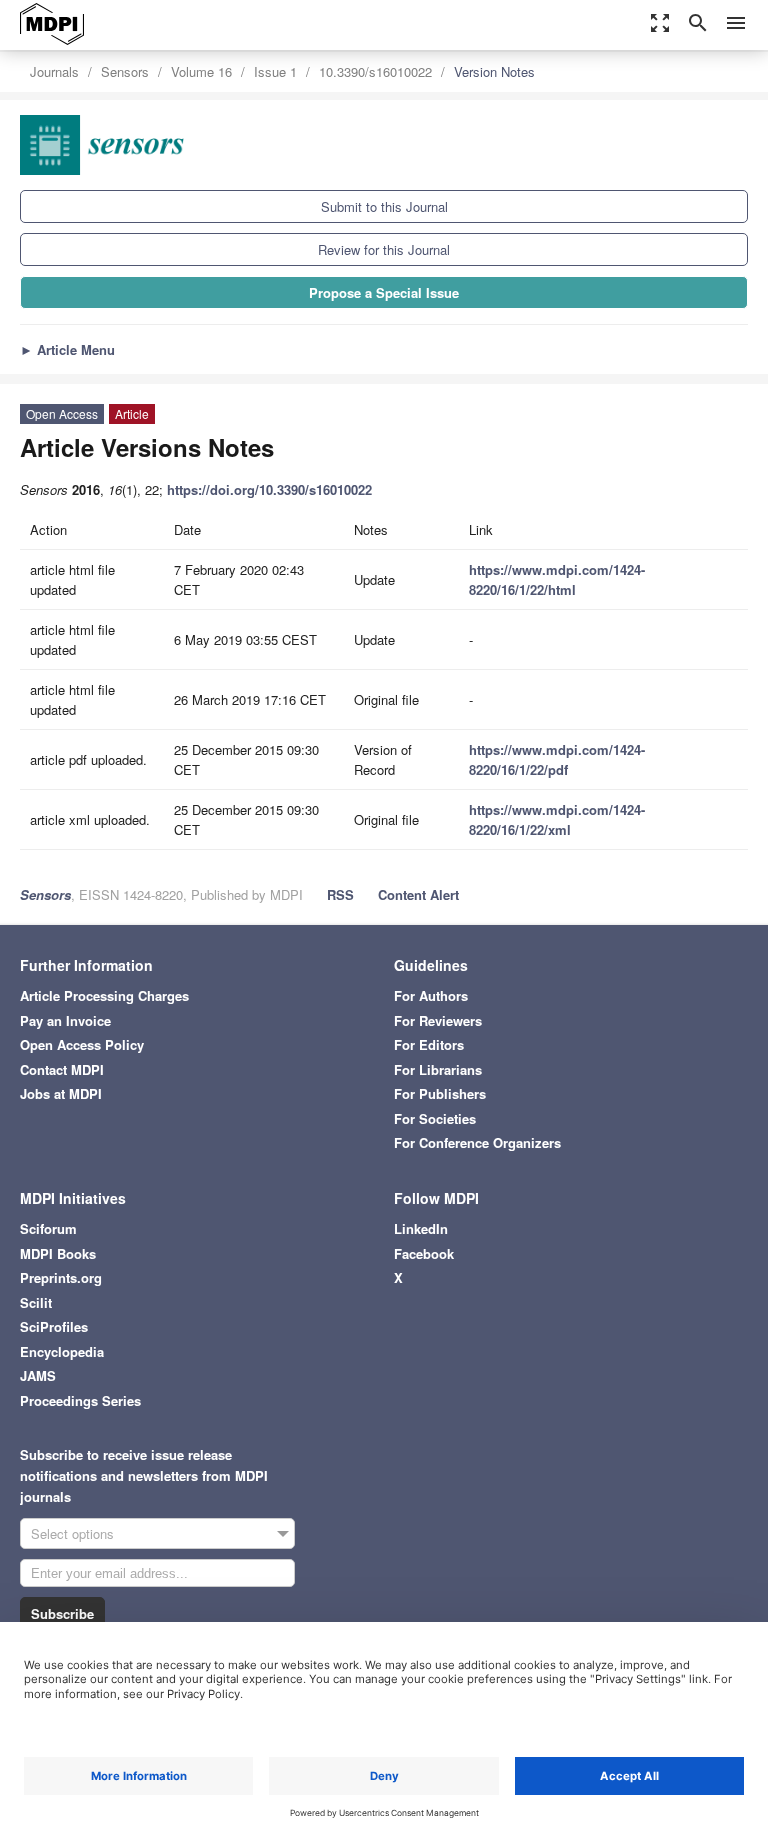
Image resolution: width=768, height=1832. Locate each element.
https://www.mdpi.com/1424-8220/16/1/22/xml (557, 819)
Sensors (125, 71)
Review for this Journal (384, 249)
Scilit (36, 1302)
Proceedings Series (80, 1400)
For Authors (431, 995)
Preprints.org (61, 1277)
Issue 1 (275, 71)
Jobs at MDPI (61, 1093)
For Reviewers (438, 1020)
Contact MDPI (62, 1069)
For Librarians (438, 1069)
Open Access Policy (82, 1044)
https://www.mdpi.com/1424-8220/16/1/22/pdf (557, 759)
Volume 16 (201, 71)
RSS (340, 894)
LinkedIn (421, 1228)
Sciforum (48, 1228)
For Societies (435, 1118)
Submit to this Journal (384, 206)
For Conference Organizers (477, 1142)
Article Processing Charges (104, 995)
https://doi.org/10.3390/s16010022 (269, 489)
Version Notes (494, 71)
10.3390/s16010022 (375, 71)
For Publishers (440, 1093)
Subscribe (62, 1613)
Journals (54, 71)
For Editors (429, 1044)
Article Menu (67, 349)
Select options (72, 1533)
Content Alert (418, 894)
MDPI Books (58, 1253)
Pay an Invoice (65, 1020)
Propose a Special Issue (384, 292)
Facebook (424, 1253)
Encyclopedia (62, 1351)
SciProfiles (54, 1326)
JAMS (38, 1375)
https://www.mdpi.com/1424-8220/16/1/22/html (557, 579)
